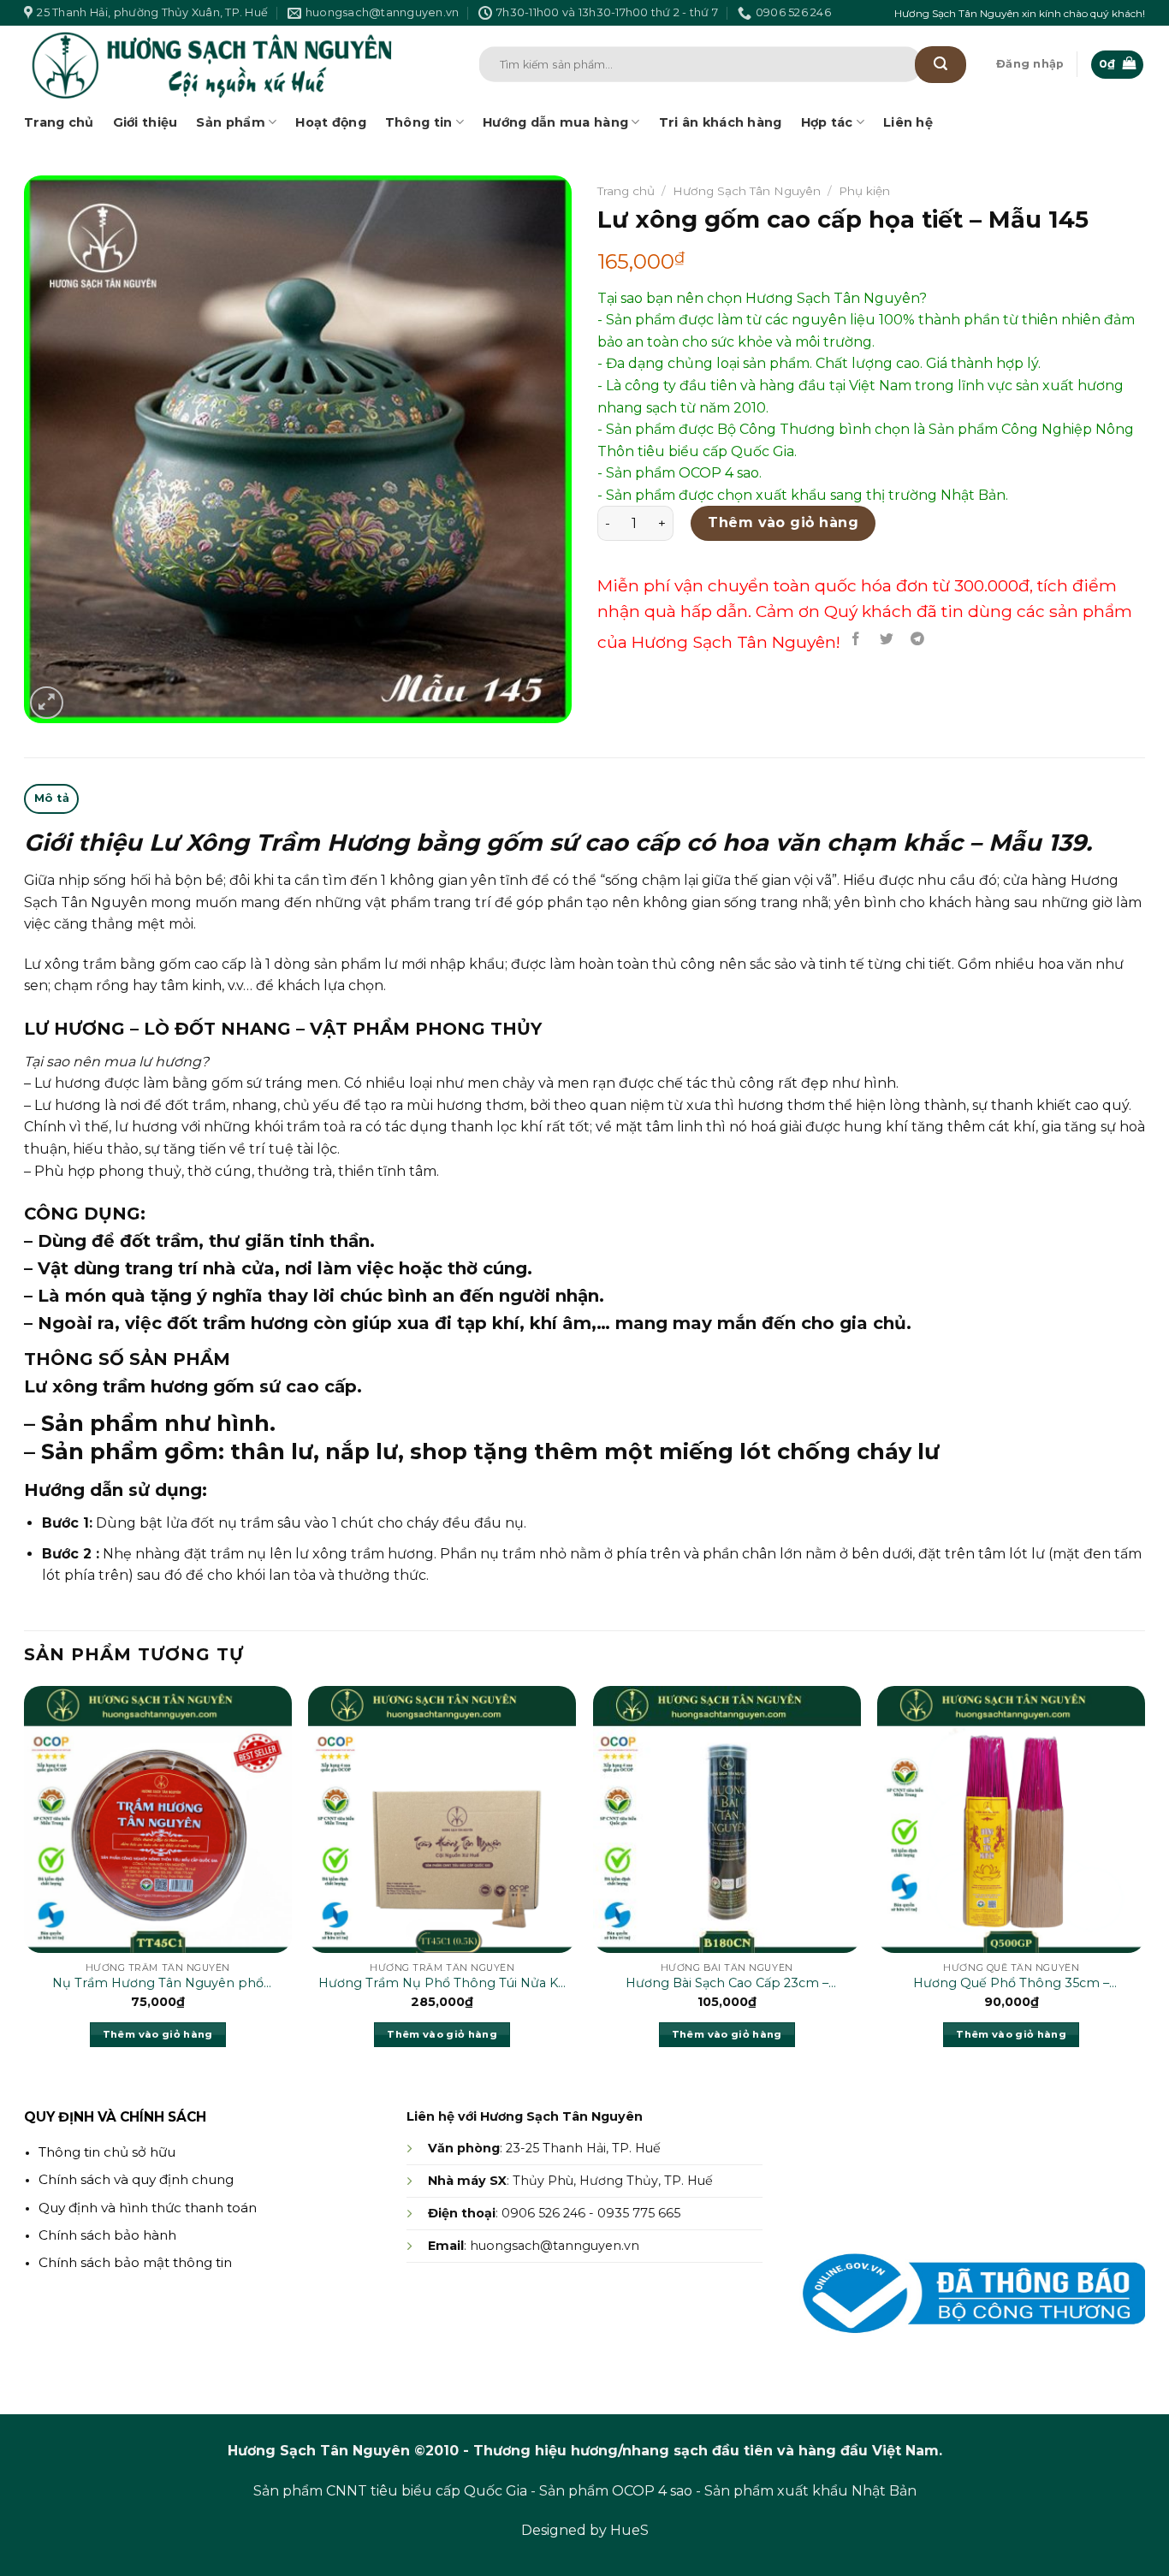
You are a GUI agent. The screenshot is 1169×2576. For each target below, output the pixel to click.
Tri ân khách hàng (721, 122)
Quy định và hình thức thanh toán (148, 2208)
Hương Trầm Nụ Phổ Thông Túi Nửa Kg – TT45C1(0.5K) (442, 1984)
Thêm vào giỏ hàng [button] (158, 2034)
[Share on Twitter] (887, 639)
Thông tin (419, 122)
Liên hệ (908, 122)
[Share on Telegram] (918, 639)
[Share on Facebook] (856, 639)
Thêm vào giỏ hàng (783, 522)
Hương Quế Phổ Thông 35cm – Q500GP (1011, 1984)
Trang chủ (59, 122)
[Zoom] (47, 703)
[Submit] (941, 65)
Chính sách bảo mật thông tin (135, 2262)
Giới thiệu (145, 122)
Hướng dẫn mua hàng (555, 122)
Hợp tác (827, 122)
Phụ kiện (864, 191)
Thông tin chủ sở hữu (107, 2152)
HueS (629, 2530)
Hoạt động (331, 122)
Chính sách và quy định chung (136, 2179)
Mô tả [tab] (52, 798)
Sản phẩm (230, 122)
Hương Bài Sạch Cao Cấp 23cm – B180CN (727, 1984)
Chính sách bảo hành (107, 2235)
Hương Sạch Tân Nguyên (747, 191)
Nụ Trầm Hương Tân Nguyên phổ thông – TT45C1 (158, 1984)
